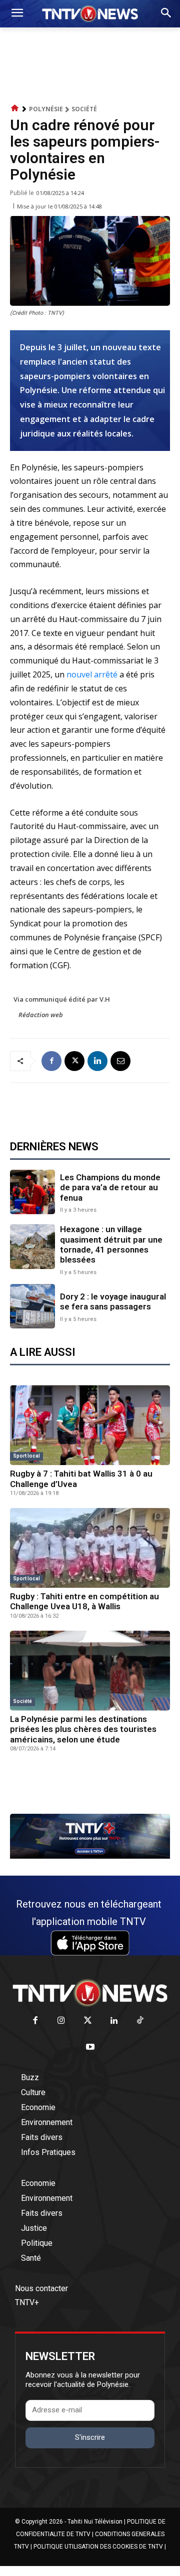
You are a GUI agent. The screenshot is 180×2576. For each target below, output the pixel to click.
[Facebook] (51, 1061)
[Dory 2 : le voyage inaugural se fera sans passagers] (32, 1306)
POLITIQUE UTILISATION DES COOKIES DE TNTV (98, 2547)
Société (84, 109)
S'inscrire (90, 2437)
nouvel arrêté (92, 674)
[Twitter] (88, 2021)
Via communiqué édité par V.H (62, 999)
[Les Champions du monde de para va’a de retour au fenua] (32, 1192)
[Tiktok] (140, 2021)
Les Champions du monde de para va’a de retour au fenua (110, 1187)
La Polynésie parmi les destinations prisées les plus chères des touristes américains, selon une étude (83, 1729)
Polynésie (46, 109)
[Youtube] (90, 2047)
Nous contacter (41, 2288)
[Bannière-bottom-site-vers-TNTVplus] (90, 1856)
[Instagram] (61, 2021)
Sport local (26, 1456)
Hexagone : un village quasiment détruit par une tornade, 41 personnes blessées (111, 1244)
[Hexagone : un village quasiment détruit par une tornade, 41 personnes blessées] (32, 1247)
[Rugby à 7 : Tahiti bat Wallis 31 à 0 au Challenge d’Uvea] (90, 1425)
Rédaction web (41, 1015)
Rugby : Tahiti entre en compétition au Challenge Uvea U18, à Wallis (84, 1601)
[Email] (120, 1061)
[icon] (15, 108)
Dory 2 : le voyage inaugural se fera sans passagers (113, 1301)
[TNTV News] (90, 1993)
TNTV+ (27, 2302)
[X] (74, 1061)
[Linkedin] (97, 1061)
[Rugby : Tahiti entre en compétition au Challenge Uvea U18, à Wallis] (90, 1548)
